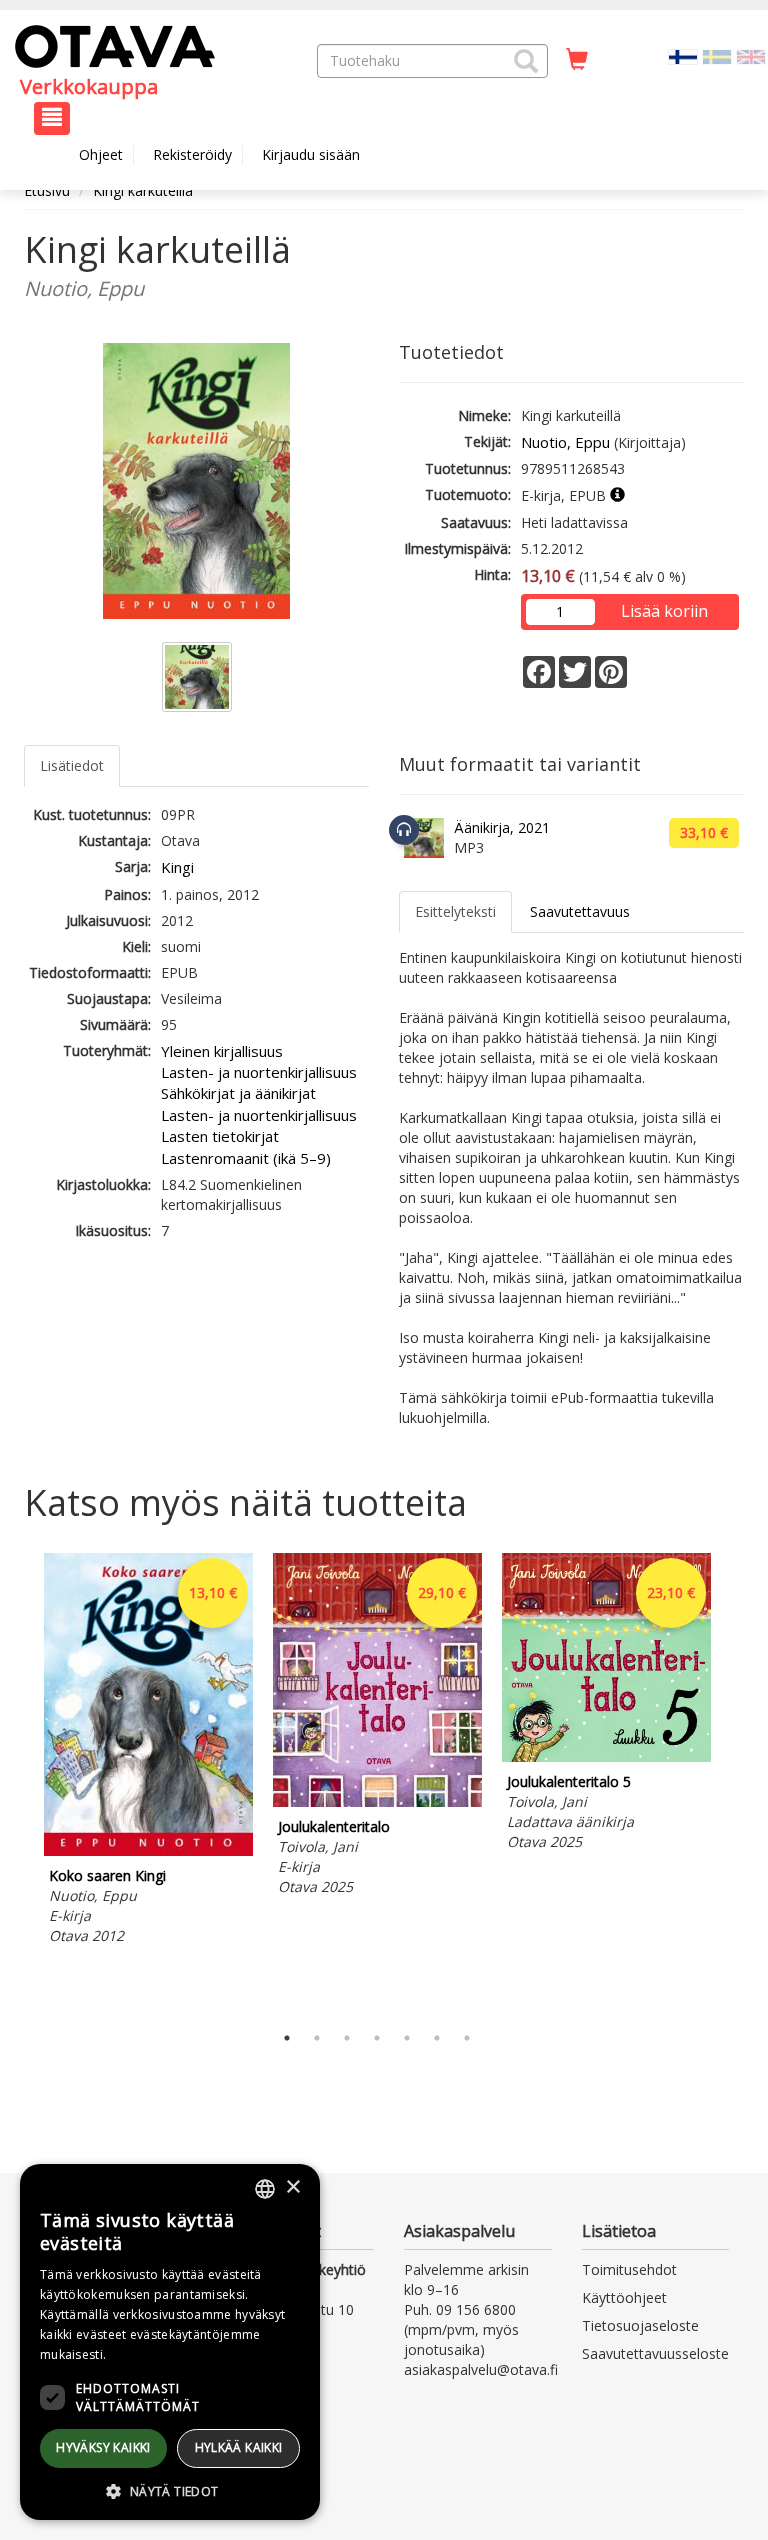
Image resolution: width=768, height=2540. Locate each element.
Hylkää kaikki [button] (239, 2447)
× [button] (292, 2187)
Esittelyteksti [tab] (455, 911)
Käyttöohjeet (624, 2297)
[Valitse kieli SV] (717, 55)
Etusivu (47, 190)
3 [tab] (347, 2038)
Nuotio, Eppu (565, 442)
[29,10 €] (377, 1801)
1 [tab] (287, 2038)
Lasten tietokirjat (220, 1136)
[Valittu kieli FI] (683, 55)
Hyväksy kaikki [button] (103, 2447)
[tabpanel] (148, 1752)
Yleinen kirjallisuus (222, 1051)
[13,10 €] (148, 1850)
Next (734, 1783)
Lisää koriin (664, 611)
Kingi (177, 867)
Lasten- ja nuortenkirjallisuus (259, 1072)
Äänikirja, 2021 (502, 827)
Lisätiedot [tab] (72, 765)
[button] (526, 61)
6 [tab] (437, 2038)
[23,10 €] (606, 1756)
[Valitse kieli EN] (751, 55)
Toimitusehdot (629, 2269)
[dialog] (170, 2342)
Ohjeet (101, 154)
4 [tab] (377, 2038)
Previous (19, 1783)
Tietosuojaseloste (640, 2325)
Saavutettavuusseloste (655, 2353)
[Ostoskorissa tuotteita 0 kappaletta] (577, 60)
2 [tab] (317, 2038)
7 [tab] (467, 2038)
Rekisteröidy (192, 154)
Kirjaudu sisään (311, 154)
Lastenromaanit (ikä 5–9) (246, 1158)
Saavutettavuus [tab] (580, 911)
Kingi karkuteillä (143, 190)
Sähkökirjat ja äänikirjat (238, 1093)
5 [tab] (407, 2038)
